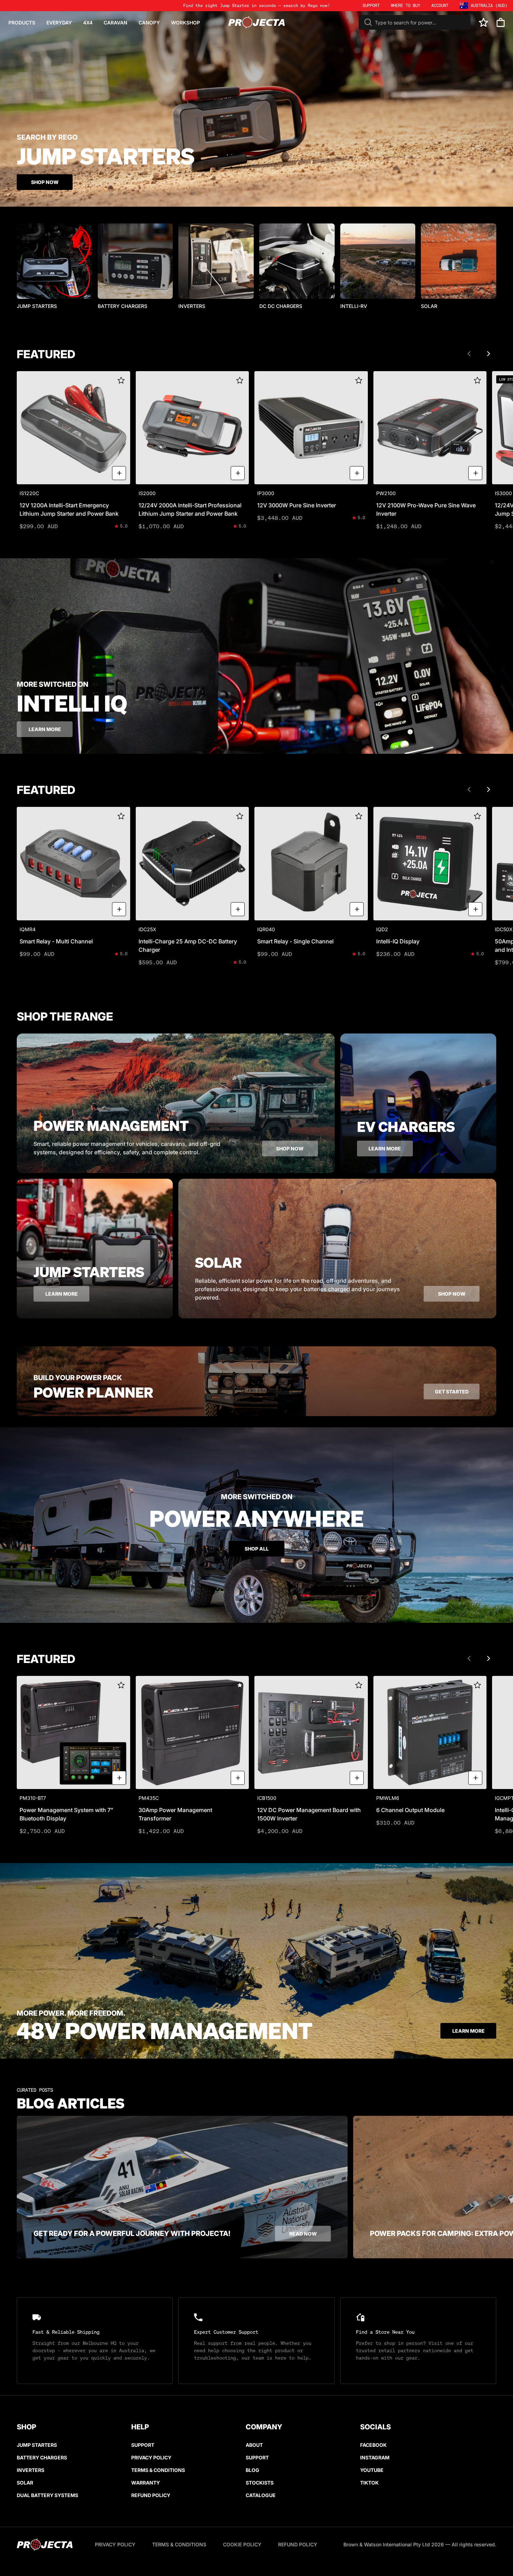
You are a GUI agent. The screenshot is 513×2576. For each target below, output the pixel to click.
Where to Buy (406, 5)
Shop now (290, 1149)
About (254, 2445)
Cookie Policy (242, 2544)
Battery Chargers (42, 2457)
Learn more (45, 729)
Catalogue (261, 2495)
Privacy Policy (151, 2457)
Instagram (375, 2457)
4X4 (88, 23)
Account (440, 5)
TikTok (369, 2483)
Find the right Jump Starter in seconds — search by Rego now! (256, 5)
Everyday (59, 23)
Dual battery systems (47, 2495)
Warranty (146, 2483)
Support (143, 2445)
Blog (252, 2470)
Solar (25, 2483)
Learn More (469, 2031)
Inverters (31, 2470)
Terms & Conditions (158, 2470)
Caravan (116, 23)
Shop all (257, 1549)
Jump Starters (37, 2445)
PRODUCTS (22, 23)
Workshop (185, 23)
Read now (303, 2234)
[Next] (489, 354)
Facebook (373, 2445)
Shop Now (45, 182)
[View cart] (501, 23)
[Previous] (469, 354)
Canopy (149, 23)
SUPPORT (371, 5)
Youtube (372, 2470)
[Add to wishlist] (121, 380)
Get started (452, 1392)
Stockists (260, 2483)
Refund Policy (151, 2495)
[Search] (368, 22)
